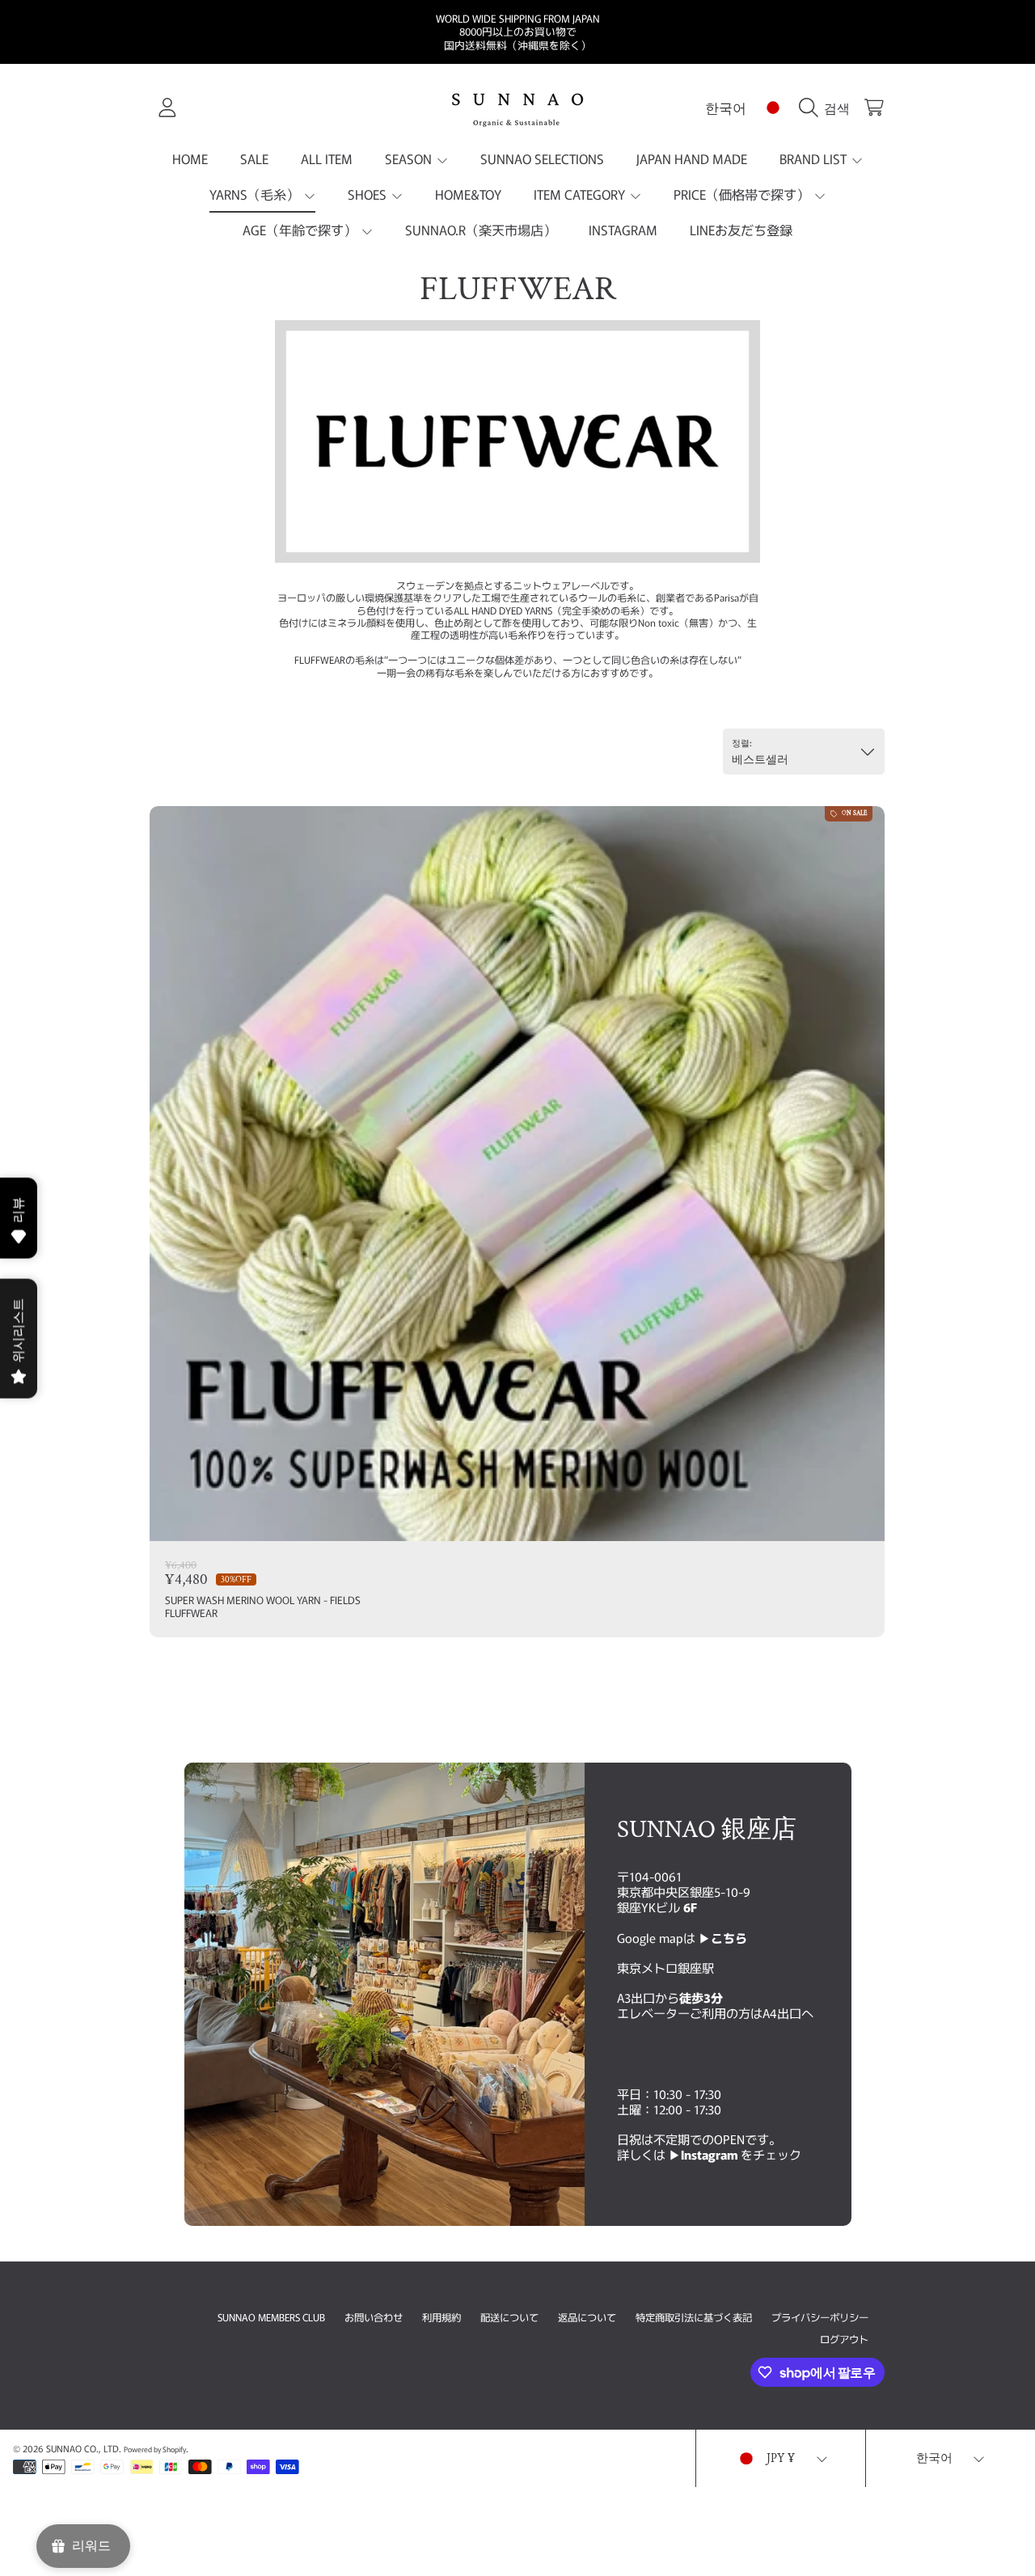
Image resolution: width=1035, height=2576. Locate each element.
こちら (729, 1937)
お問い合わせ (374, 2317)
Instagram (711, 2154)
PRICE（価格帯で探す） (743, 194)
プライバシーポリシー (820, 2317)
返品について (587, 2317)
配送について (509, 2317)
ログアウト (844, 2339)
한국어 (726, 107)
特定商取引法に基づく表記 (694, 2317)
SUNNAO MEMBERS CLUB (271, 2317)
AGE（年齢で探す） (301, 230)
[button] (828, 108)
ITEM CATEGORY (581, 194)
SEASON (410, 158)
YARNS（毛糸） (256, 194)
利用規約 (441, 2317)
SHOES (369, 194)
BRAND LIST (815, 158)
